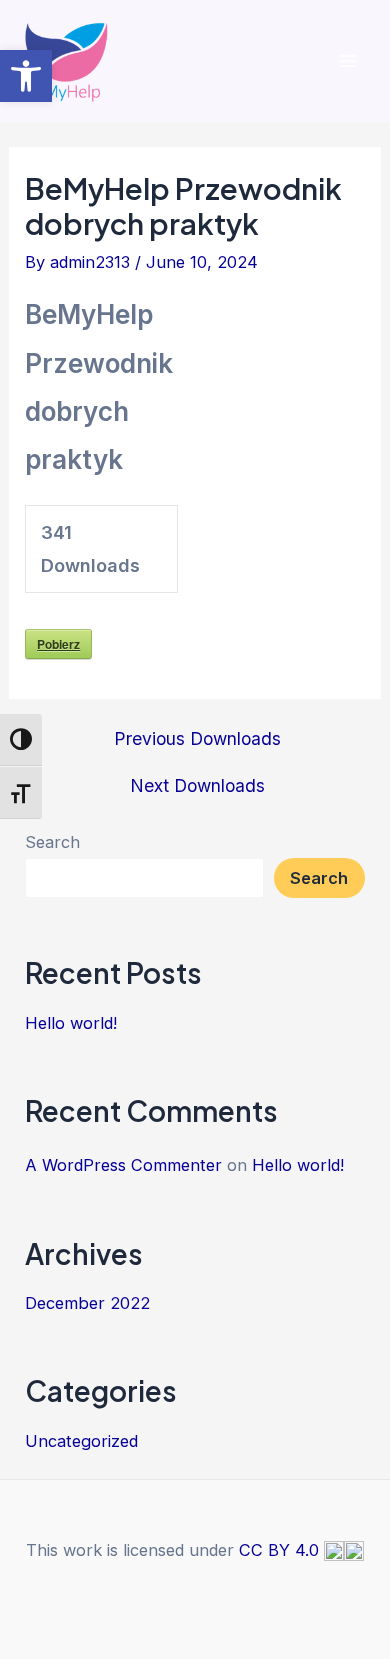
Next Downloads (197, 786)
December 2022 (87, 1303)
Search (52, 842)
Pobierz (58, 644)
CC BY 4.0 (281, 1550)
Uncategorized (81, 1441)
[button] (26, 76)
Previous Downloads (197, 739)
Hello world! (71, 1023)
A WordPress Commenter (123, 1165)
